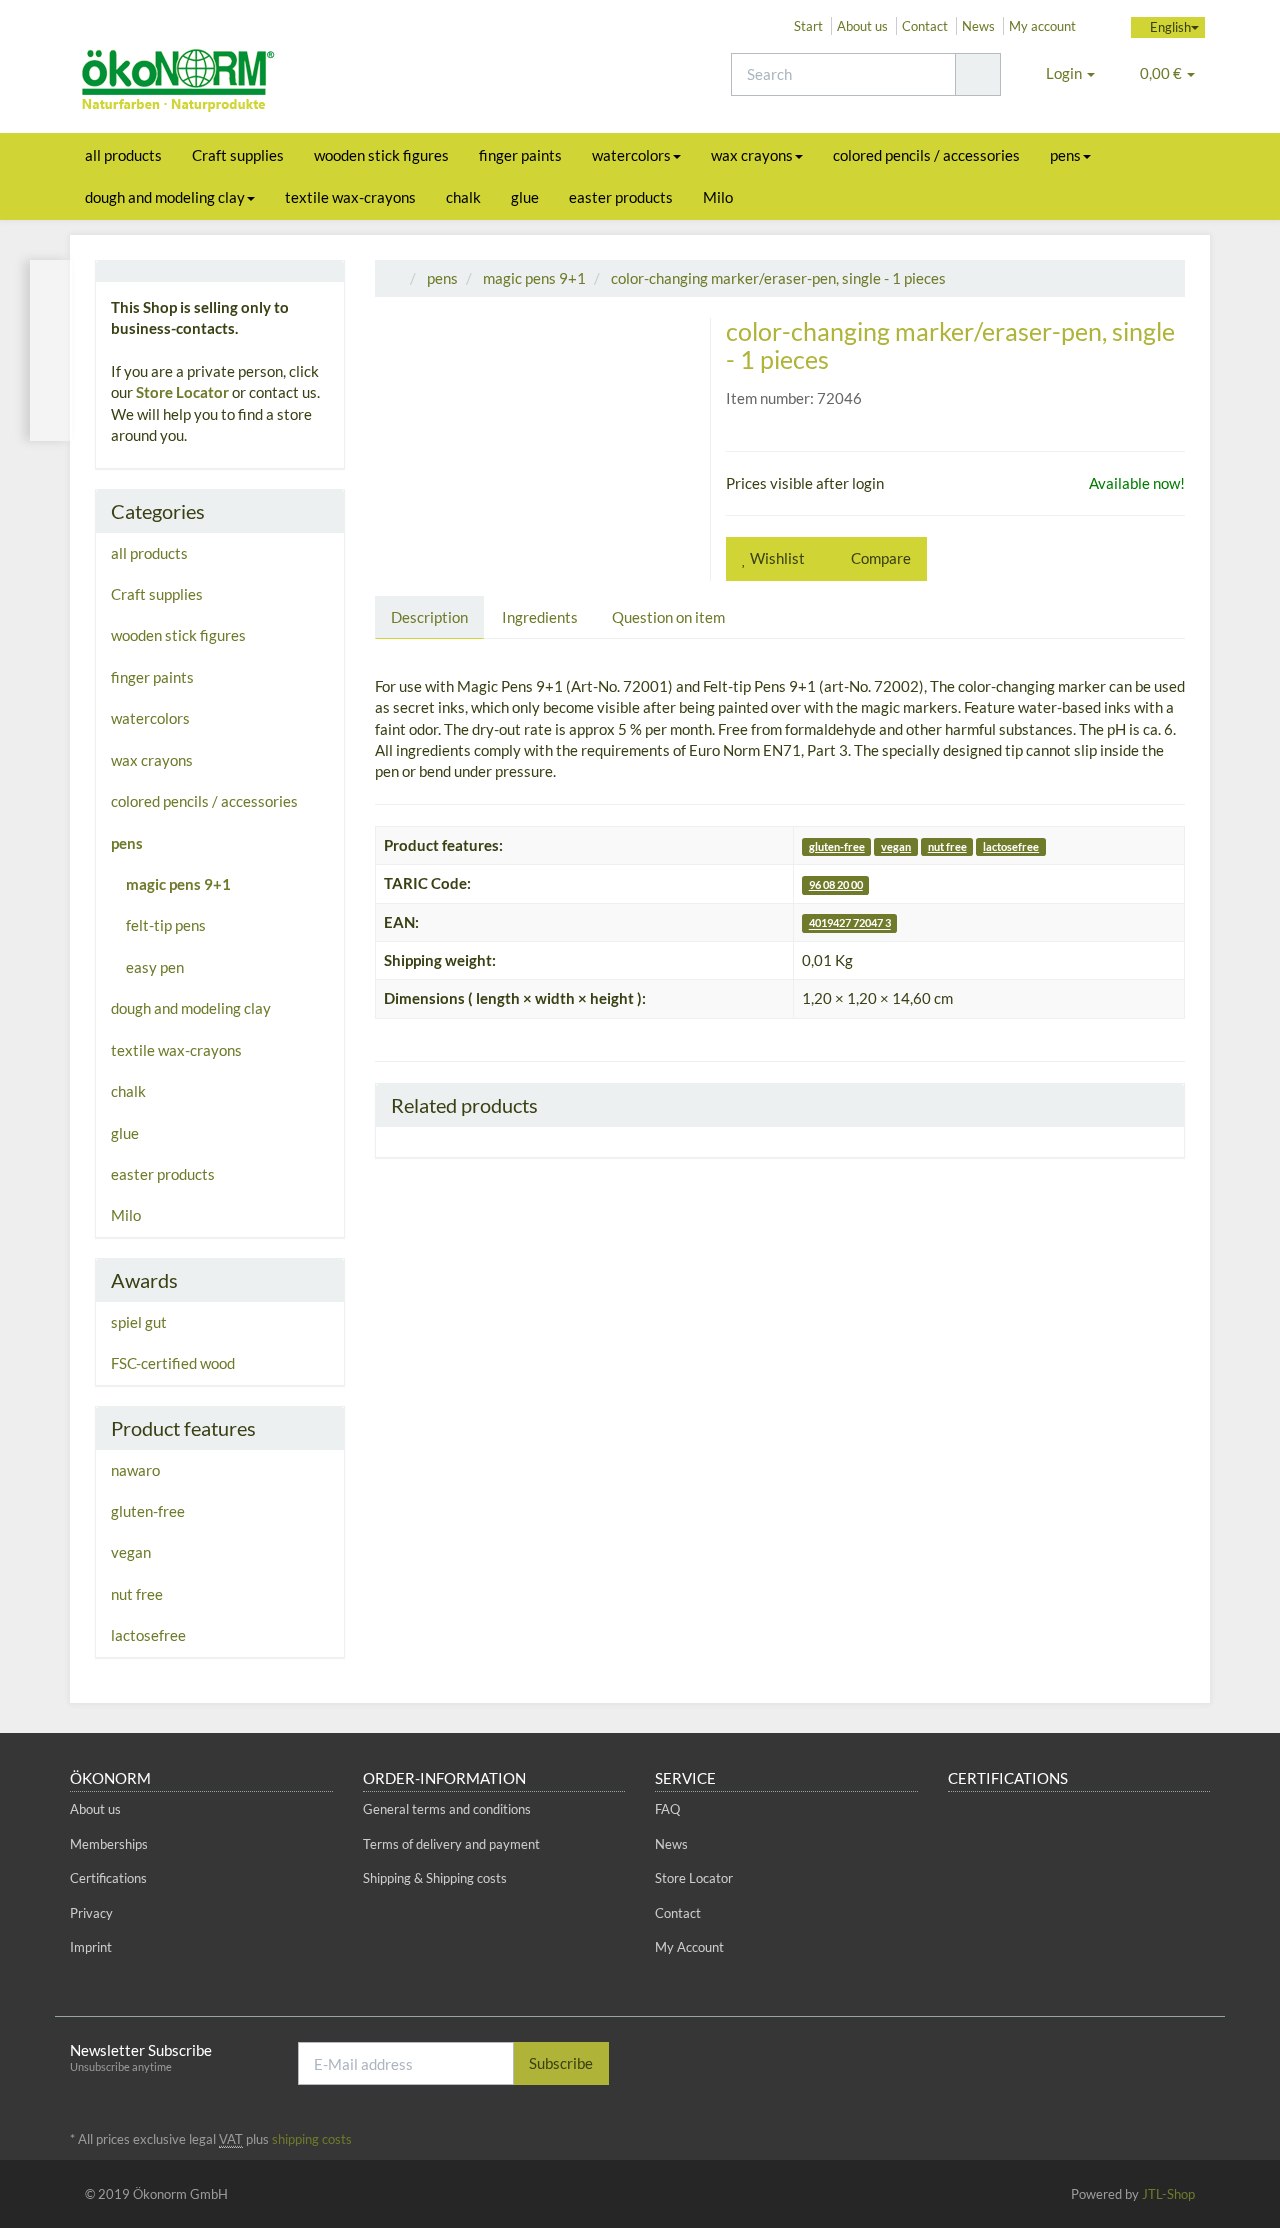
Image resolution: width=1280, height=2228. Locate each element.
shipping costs (312, 2139)
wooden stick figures (381, 155)
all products (123, 155)
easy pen (155, 967)
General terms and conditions (447, 1809)
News (978, 26)
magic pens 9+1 (178, 884)
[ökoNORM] (250, 83)
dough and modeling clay (165, 197)
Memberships (109, 1844)
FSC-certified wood (173, 1363)
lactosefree (1011, 846)
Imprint (91, 1947)
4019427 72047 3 (850, 923)
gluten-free (837, 846)
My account (1042, 26)
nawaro (135, 1470)
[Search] (978, 74)
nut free (947, 846)
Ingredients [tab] (540, 617)
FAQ (667, 1809)
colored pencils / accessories (926, 155)
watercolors (631, 155)
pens (1065, 155)
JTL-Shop (1168, 2194)
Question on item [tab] (668, 617)
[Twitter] (1169, 2062)
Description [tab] (429, 617)
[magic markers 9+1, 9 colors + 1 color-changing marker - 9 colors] (51, 350)
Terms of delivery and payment (451, 1844)
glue (525, 197)
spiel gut (139, 1322)
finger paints (520, 155)
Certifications (108, 1878)
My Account (689, 1947)
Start (808, 26)
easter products (621, 197)
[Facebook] (1139, 2062)
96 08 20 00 (836, 884)
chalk (463, 197)
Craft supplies (238, 155)
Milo (718, 197)
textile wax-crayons (350, 197)
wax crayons (752, 155)
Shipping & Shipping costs (435, 1878)
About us (862, 26)
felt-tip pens (166, 925)
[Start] (396, 278)
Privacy (91, 1913)
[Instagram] (1199, 2062)
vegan (896, 846)
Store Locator (182, 392)
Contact (925, 26)
